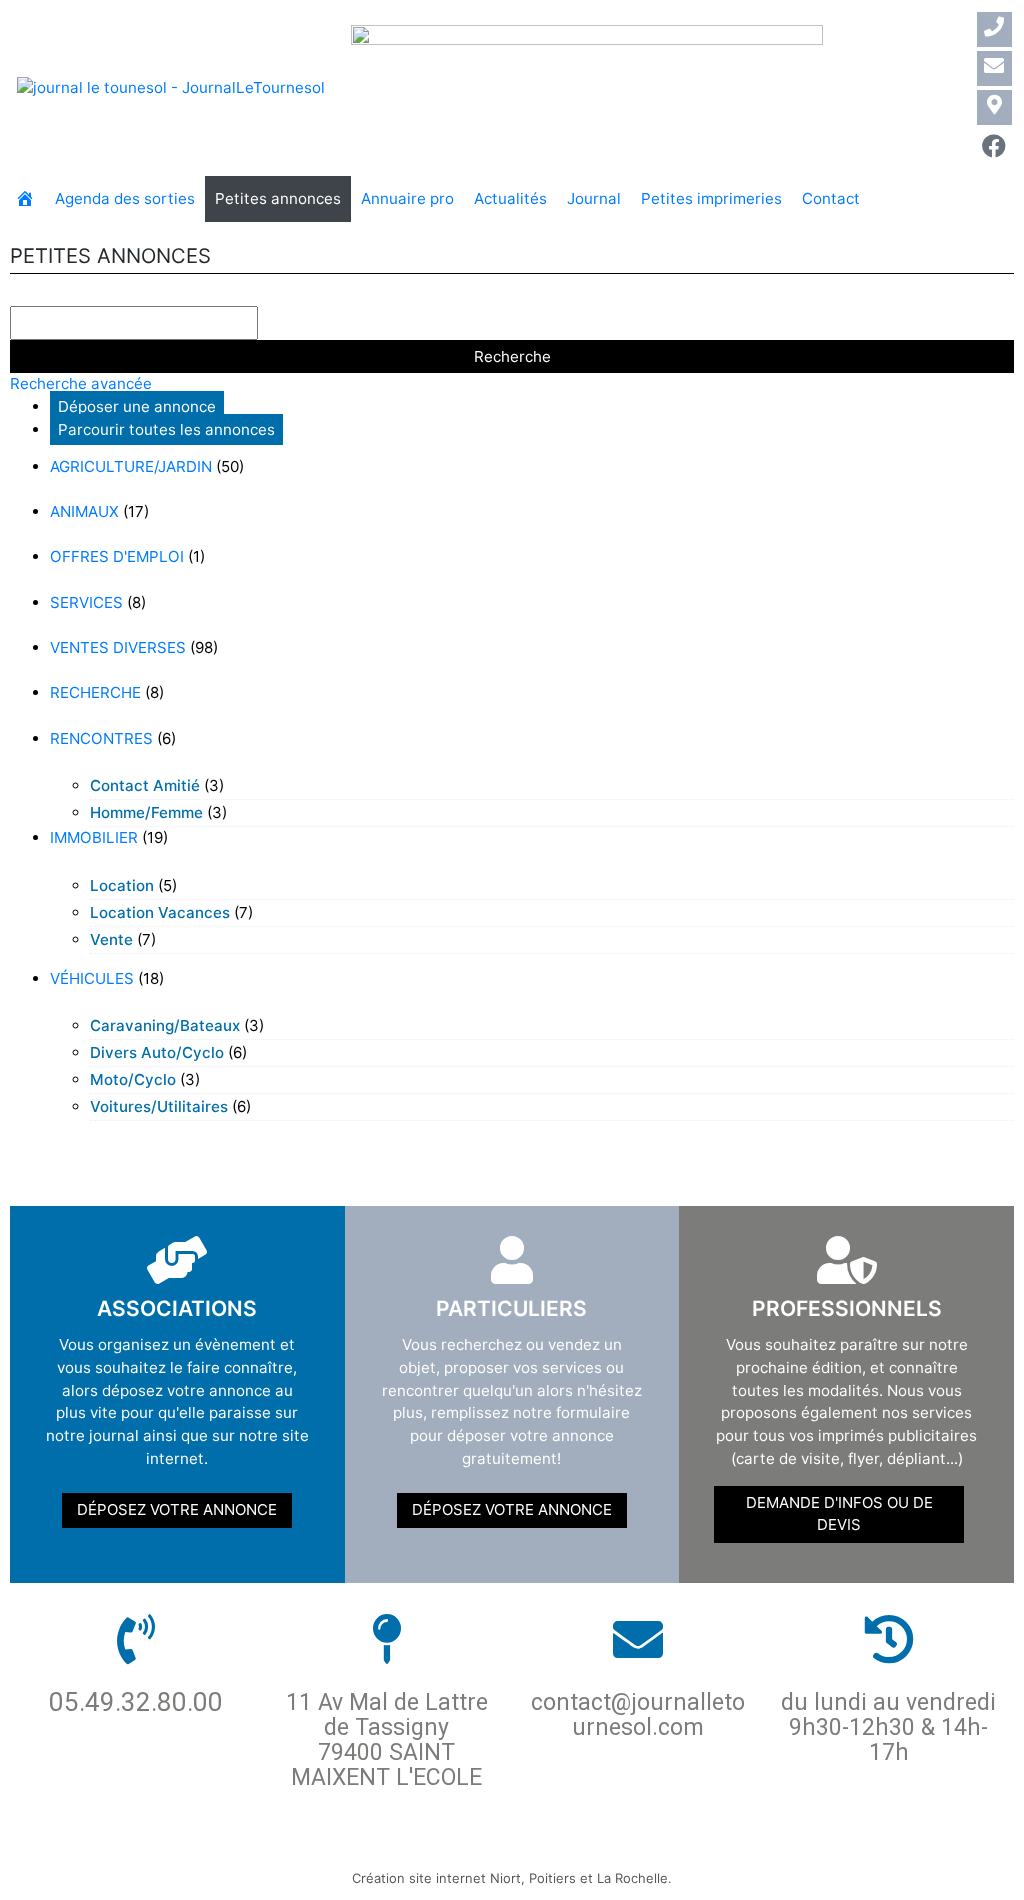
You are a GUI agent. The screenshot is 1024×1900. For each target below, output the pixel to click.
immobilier (94, 837)
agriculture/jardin (131, 466)
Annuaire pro (407, 198)
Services (86, 602)
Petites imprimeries (711, 198)
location (122, 885)
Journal (594, 198)
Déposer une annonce (137, 406)
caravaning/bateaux (165, 1025)
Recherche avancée (81, 383)
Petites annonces (278, 198)
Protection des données (392, 1845)
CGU (696, 1845)
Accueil (239, 1845)
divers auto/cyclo (157, 1052)
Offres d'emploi (117, 556)
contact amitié (145, 785)
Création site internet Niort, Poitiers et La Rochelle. (512, 1878)
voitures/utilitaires (159, 1106)
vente (111, 939)
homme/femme (146, 812)
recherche (95, 692)
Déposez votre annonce (177, 1509)
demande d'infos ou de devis (839, 1514)
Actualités (510, 198)
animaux (84, 511)
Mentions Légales (588, 1845)
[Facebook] (994, 146)
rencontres (101, 738)
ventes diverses (118, 647)
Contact (831, 198)
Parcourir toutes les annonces (166, 429)
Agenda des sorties (125, 198)
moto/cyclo (133, 1079)
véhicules (92, 978)
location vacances (160, 912)
